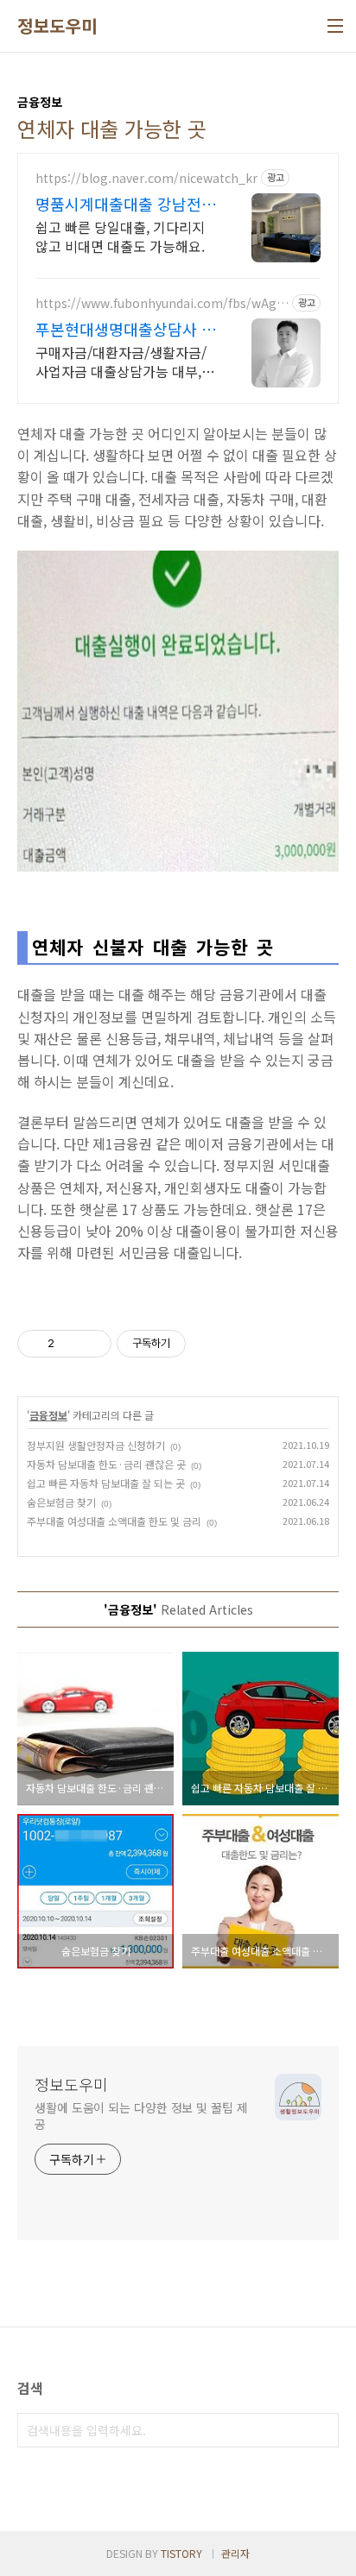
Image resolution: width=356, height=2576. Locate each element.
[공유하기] (70, 1344)
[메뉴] (335, 26)
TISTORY (181, 2553)
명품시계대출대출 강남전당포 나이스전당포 (126, 204)
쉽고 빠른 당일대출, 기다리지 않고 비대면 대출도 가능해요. (120, 236)
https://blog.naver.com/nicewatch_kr (146, 178)
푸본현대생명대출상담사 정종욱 (126, 329)
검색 (321, 2430)
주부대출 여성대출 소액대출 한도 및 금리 (114, 1521)
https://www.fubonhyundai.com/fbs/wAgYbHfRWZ (159, 303)
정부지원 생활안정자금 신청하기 (96, 1445)
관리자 (235, 2553)
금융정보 (48, 1415)
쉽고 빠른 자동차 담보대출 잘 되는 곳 (106, 1483)
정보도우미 (57, 26)
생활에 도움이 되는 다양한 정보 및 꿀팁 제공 (141, 2116)
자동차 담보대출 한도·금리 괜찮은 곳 (106, 1464)
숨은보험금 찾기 (61, 1502)
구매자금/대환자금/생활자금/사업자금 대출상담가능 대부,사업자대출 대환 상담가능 (125, 361)
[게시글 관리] (92, 1344)
